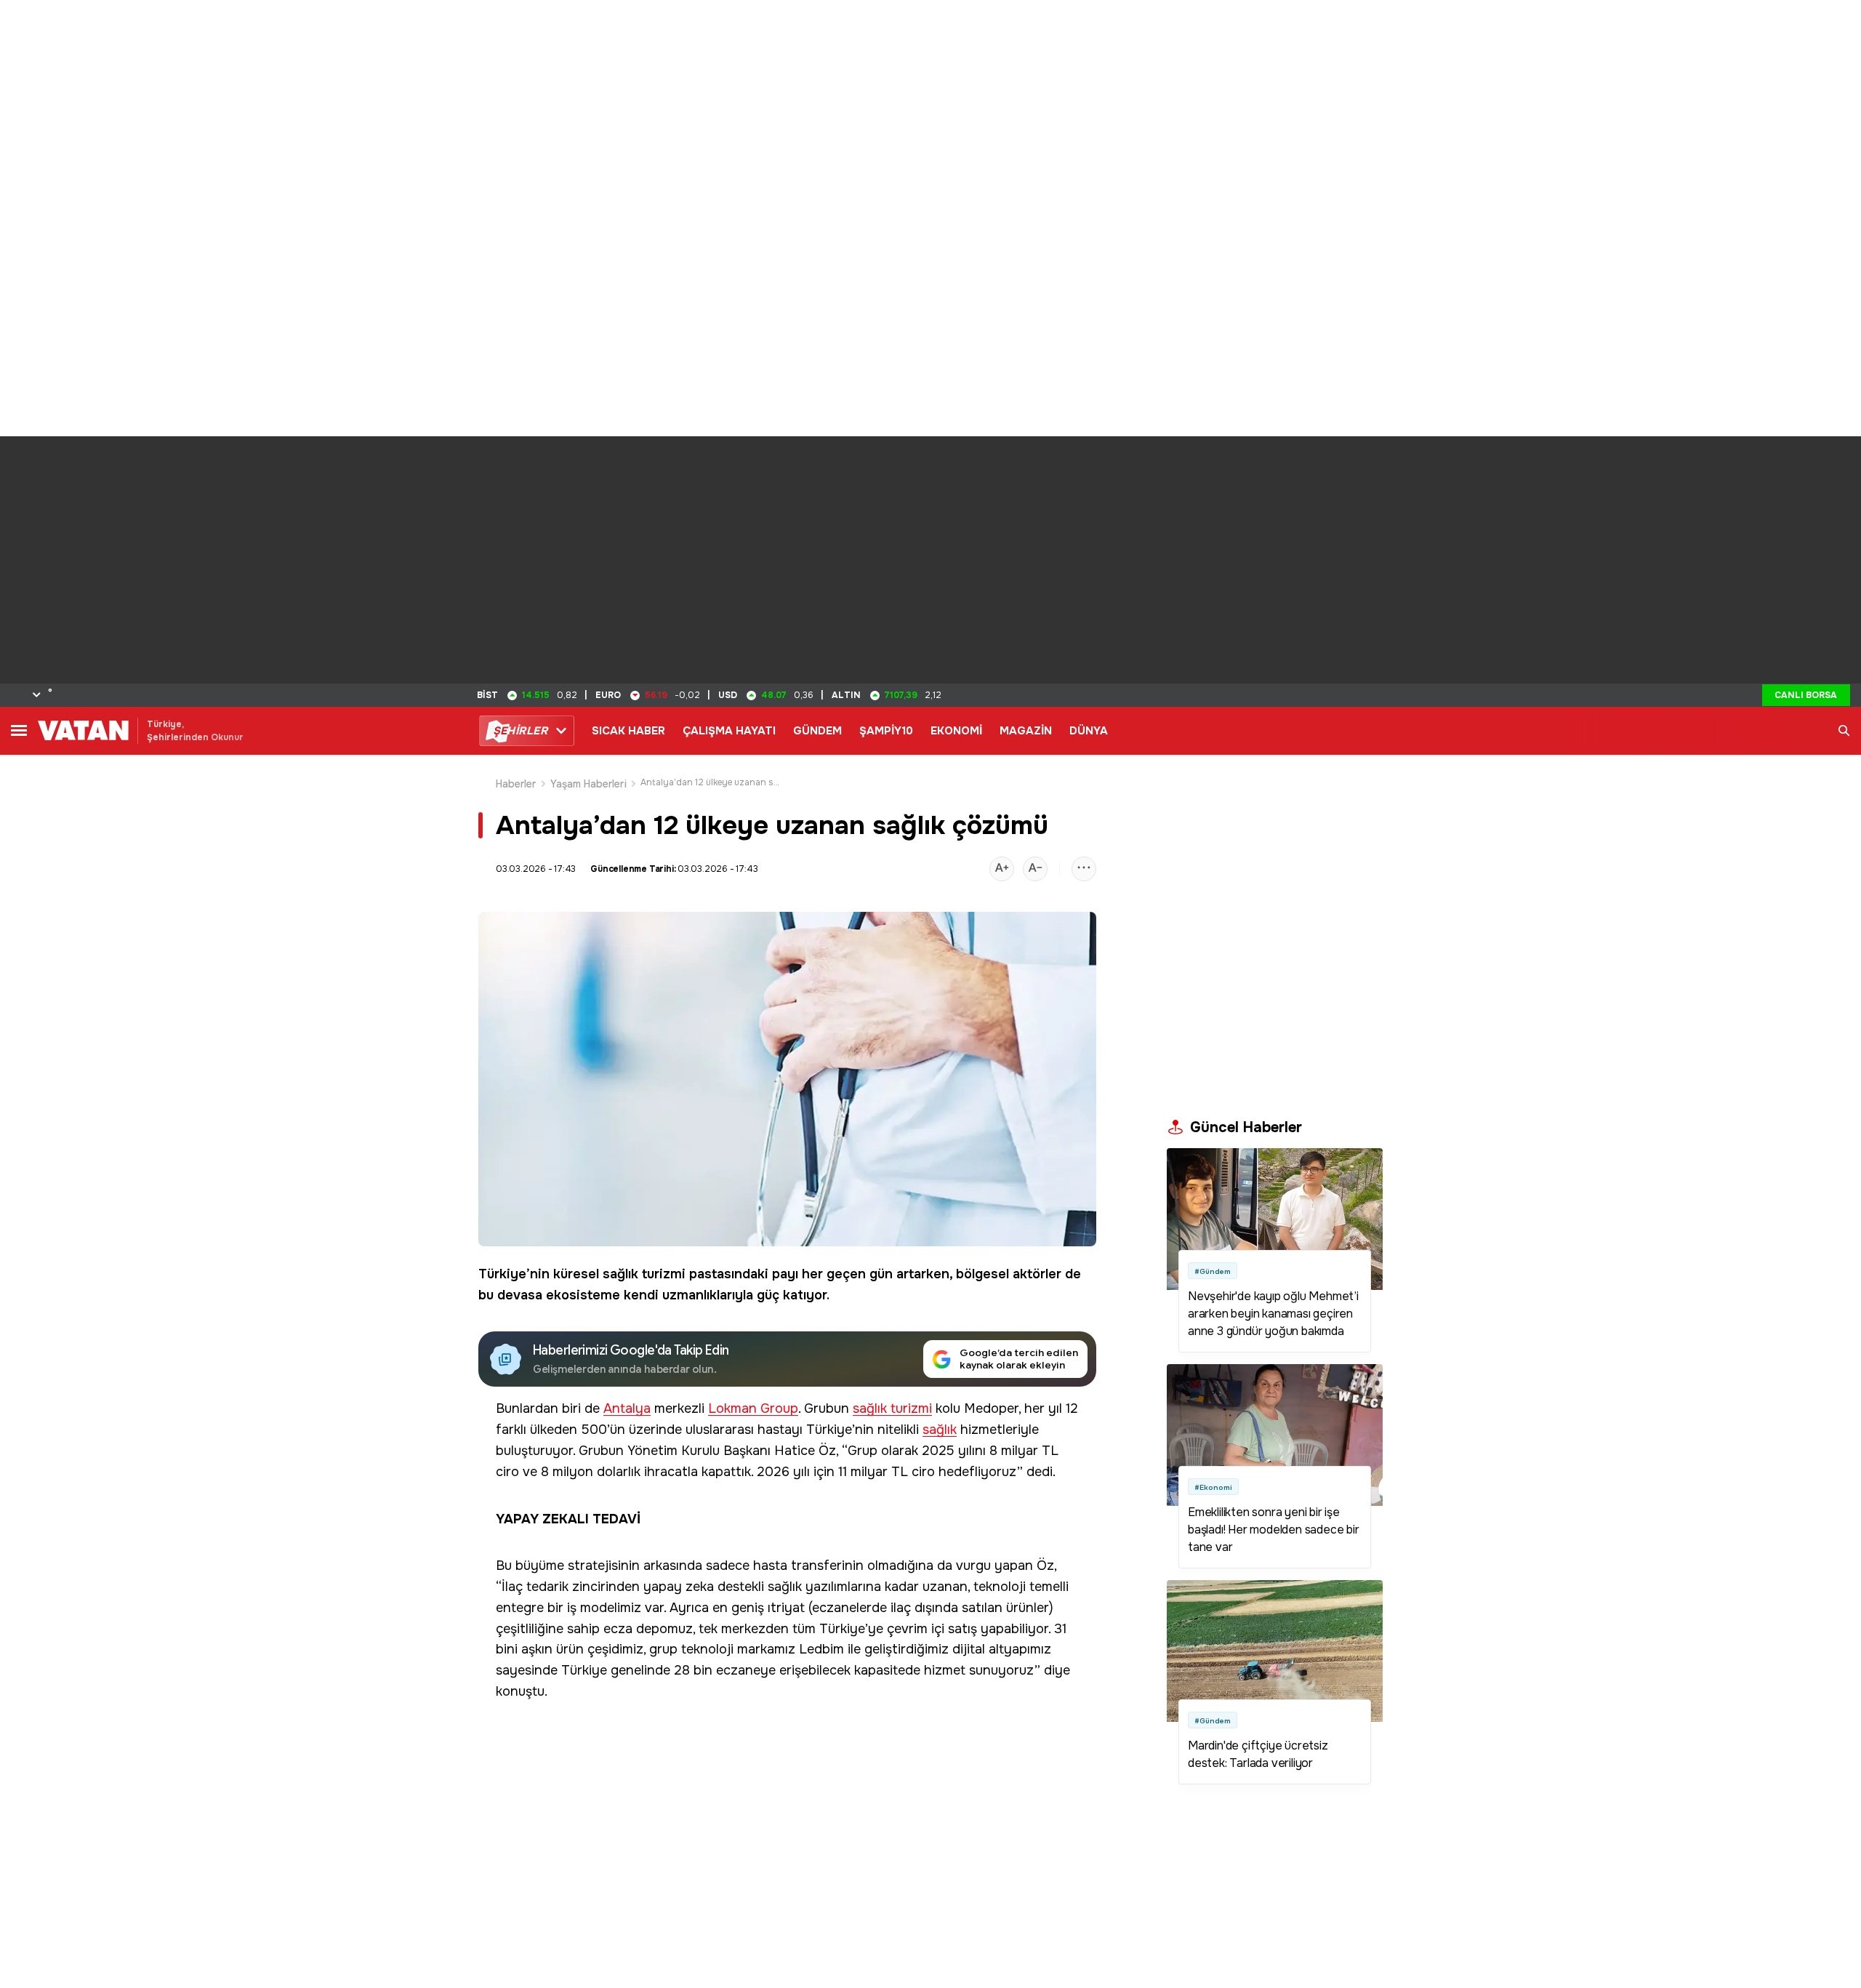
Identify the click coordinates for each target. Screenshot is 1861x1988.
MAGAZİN (1026, 731)
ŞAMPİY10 (886, 731)
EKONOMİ (956, 731)
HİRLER (520, 731)
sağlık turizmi (644, 1274)
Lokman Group (753, 1409)
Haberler (516, 784)
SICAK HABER (628, 731)
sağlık (940, 1430)
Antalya (627, 1409)
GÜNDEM (817, 731)
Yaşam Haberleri (588, 784)
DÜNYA (1089, 731)
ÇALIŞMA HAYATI (729, 731)
